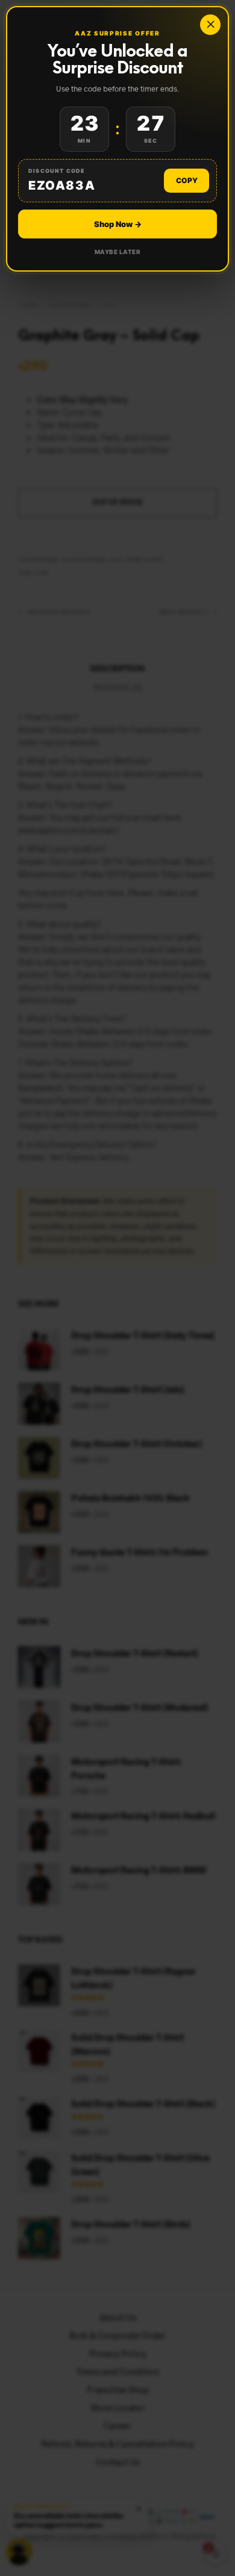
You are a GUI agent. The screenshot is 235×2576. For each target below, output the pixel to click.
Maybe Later (118, 252)
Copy (187, 180)
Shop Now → (118, 224)
